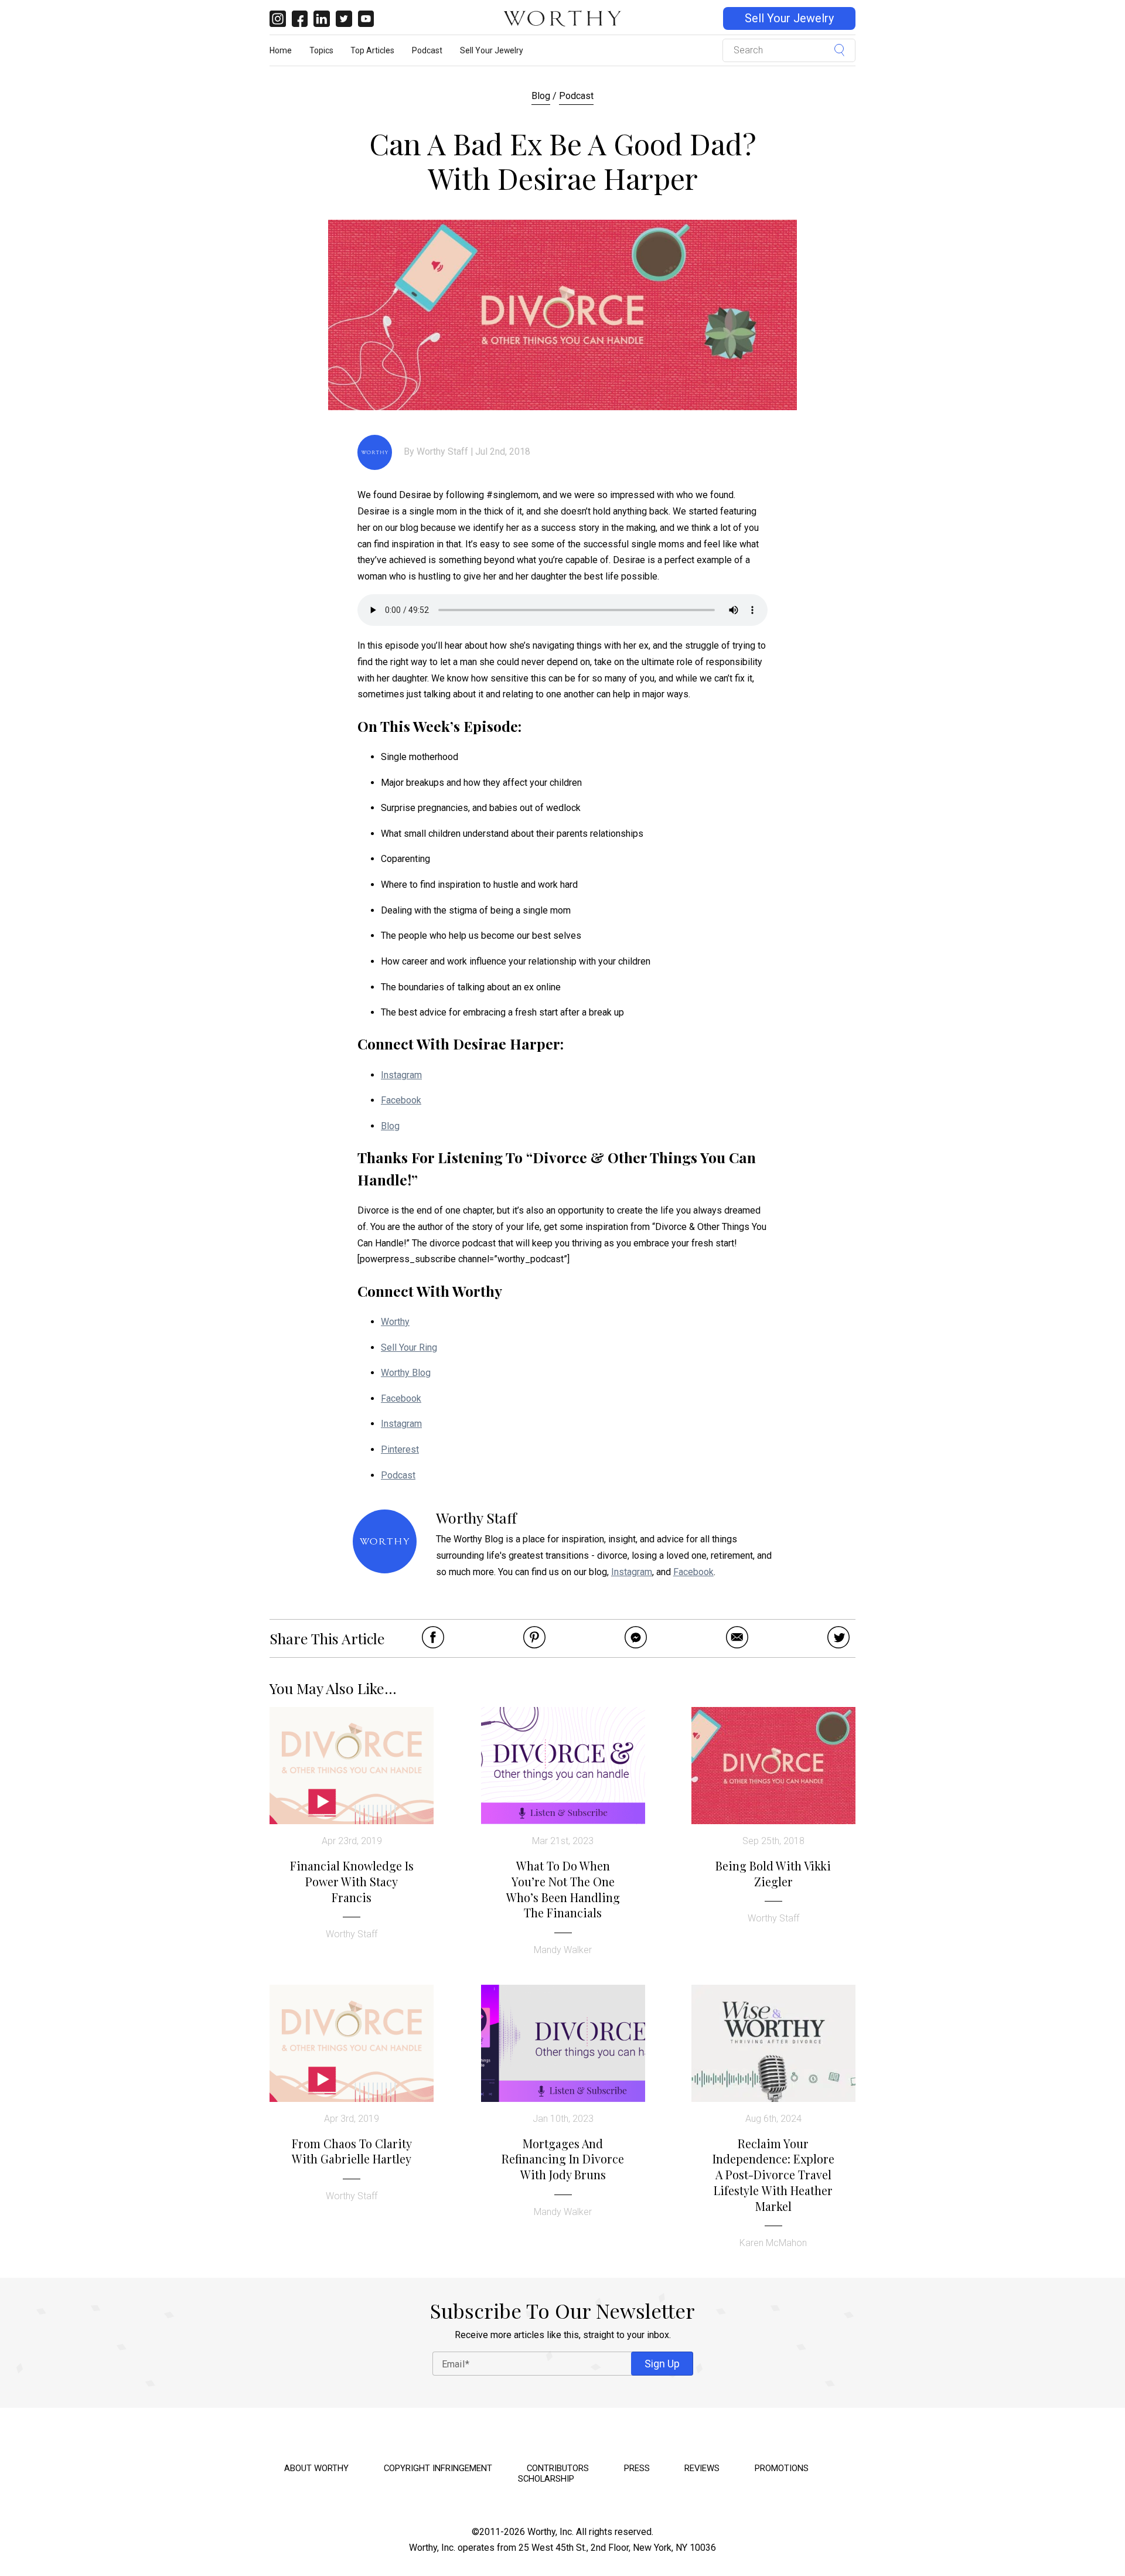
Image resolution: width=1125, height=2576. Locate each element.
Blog (541, 96)
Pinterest (400, 1449)
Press (637, 2468)
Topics (321, 50)
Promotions (782, 2468)
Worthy (395, 1322)
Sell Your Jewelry (789, 18)
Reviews (702, 2468)
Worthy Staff (442, 452)
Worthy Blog (406, 1373)
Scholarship (546, 2479)
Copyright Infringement (438, 2468)
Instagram (401, 1075)
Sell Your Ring (409, 1347)
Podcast (427, 50)
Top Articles (372, 50)
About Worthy (316, 2468)
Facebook (401, 1100)
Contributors (558, 2468)
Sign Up (662, 2363)
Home (281, 50)
